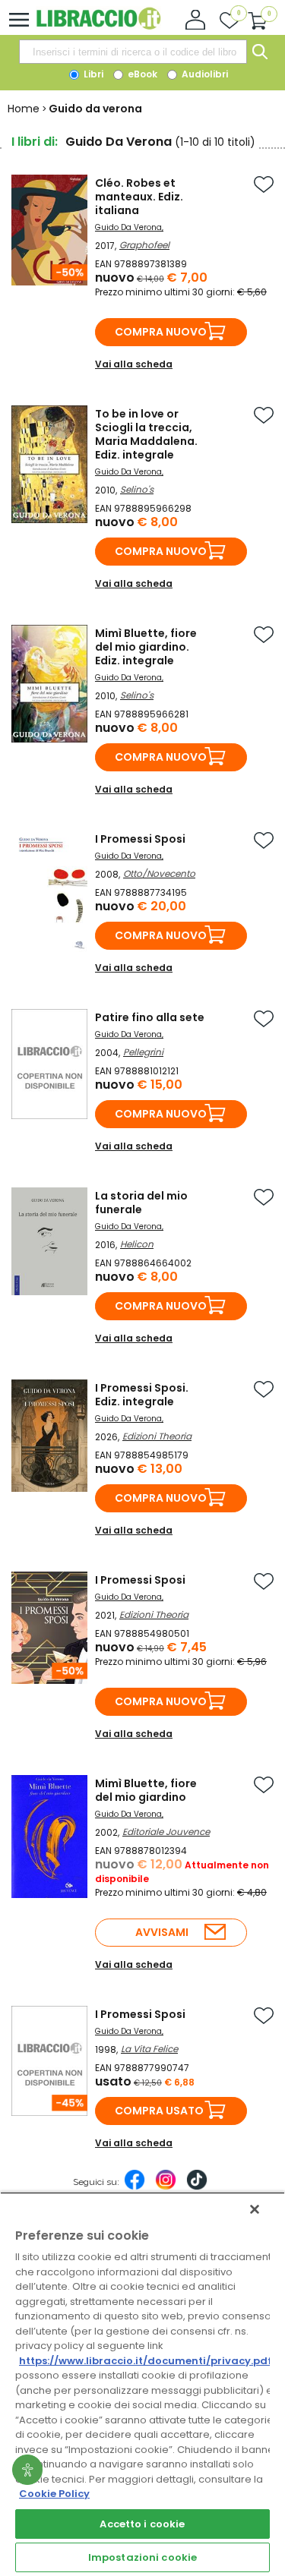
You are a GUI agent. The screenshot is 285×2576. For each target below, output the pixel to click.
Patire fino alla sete (150, 1017)
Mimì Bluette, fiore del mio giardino (146, 1790)
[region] (142, 2384)
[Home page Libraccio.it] (98, 26)
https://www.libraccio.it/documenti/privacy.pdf (146, 2361)
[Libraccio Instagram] (166, 2187)
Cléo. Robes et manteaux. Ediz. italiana (139, 197)
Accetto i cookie (142, 2524)
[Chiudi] (255, 2209)
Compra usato (159, 2111)
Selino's (137, 489)
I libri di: (35, 142)
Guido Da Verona (128, 227)
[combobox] (133, 52)
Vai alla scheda (134, 364)
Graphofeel (144, 245)
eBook (141, 74)
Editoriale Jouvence (166, 1832)
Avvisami (162, 1932)
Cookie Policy (54, 2494)
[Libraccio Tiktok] (197, 2187)
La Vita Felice (149, 2049)
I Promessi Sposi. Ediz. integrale (142, 1395)
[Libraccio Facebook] (135, 2187)
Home (24, 109)
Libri (92, 74)
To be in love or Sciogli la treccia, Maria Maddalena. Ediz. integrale (146, 434)
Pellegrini (143, 1052)
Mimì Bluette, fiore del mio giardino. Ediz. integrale (146, 647)
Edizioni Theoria (157, 1436)
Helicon (137, 1244)
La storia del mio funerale (141, 1203)
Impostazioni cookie (142, 2557)
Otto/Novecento (159, 873)
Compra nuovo (161, 332)
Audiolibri (204, 74)
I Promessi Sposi (140, 839)
